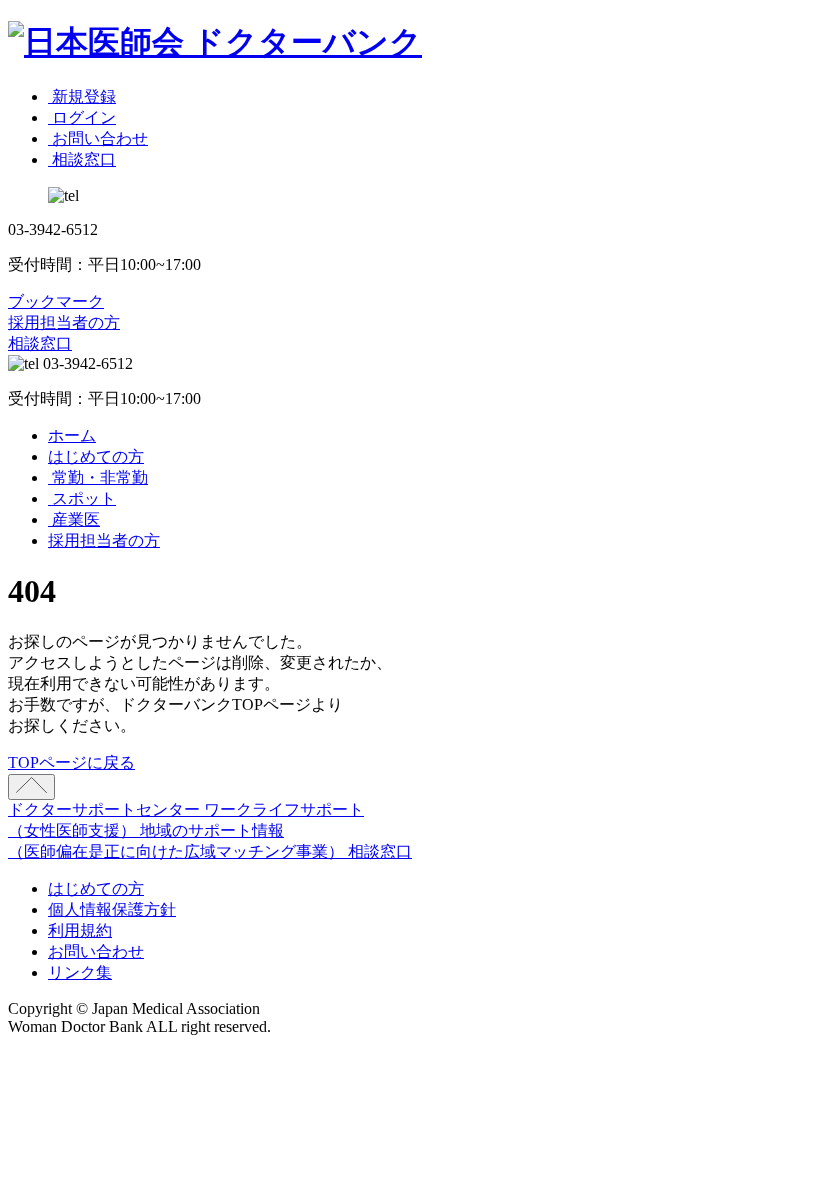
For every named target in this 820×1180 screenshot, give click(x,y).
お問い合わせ (96, 951)
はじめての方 (96, 456)
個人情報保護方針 (112, 909)
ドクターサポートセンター (106, 809)
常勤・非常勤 (98, 477)
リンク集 (80, 972)
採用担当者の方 (64, 322)
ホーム (72, 435)
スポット (82, 498)
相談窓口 (40, 343)
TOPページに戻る (71, 762)
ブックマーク (56, 301)
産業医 (74, 519)
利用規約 (80, 930)
